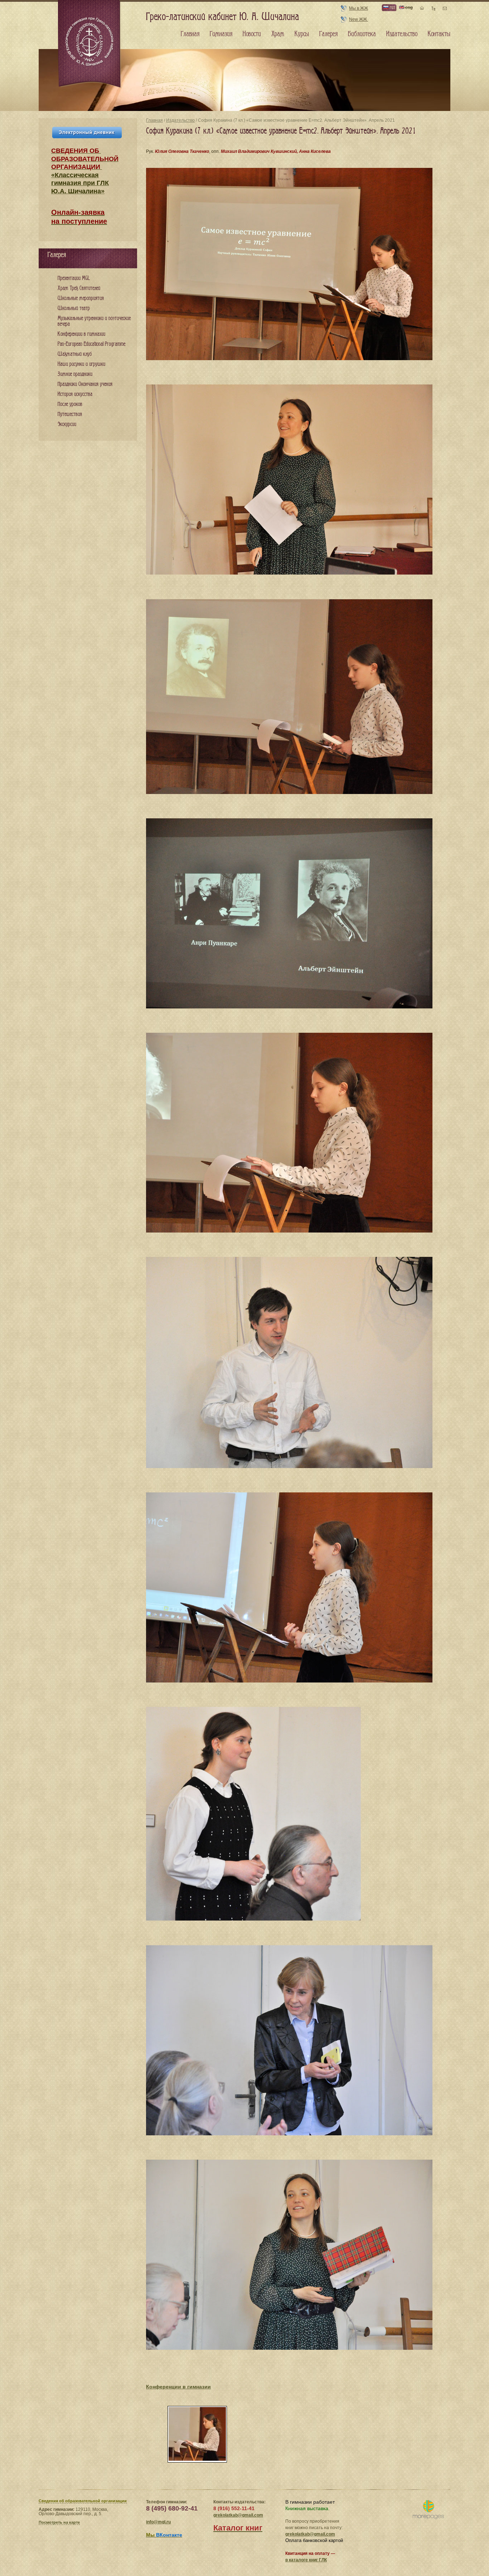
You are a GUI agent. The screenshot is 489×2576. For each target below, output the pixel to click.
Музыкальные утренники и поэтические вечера (94, 321)
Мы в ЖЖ (359, 8)
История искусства (75, 394)
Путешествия (70, 414)
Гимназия (221, 34)
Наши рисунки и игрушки (81, 364)
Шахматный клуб (75, 354)
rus (392, 7)
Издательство (180, 120)
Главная (154, 120)
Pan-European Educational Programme (91, 344)
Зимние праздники (75, 374)
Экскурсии (67, 424)
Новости (252, 34)
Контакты (439, 34)
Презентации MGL (74, 278)
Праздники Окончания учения (85, 384)
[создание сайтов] (428, 2510)
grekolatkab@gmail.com (238, 2515)
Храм (278, 34)
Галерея (328, 34)
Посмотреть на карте (59, 2522)
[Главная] (90, 44)
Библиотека (362, 34)
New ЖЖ (359, 19)
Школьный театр (74, 308)
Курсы (302, 34)
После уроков (70, 404)
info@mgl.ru (158, 2522)
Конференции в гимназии (178, 2387)
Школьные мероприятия (81, 298)
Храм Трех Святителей (79, 288)
